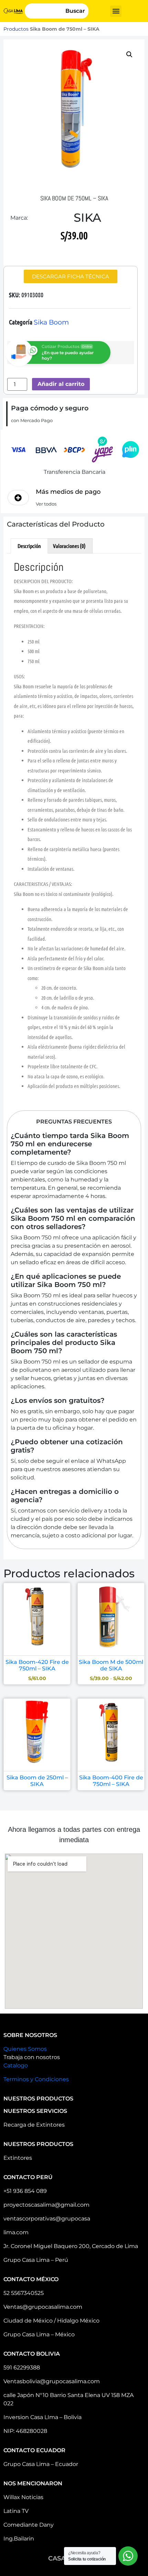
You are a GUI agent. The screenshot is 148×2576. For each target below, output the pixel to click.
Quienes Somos (25, 2049)
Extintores (18, 2158)
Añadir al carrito (61, 384)
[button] (116, 11)
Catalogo (16, 2065)
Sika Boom (51, 322)
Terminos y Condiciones (36, 2079)
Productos (16, 29)
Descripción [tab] (29, 546)
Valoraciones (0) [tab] (69, 546)
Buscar (75, 11)
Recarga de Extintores (34, 2125)
